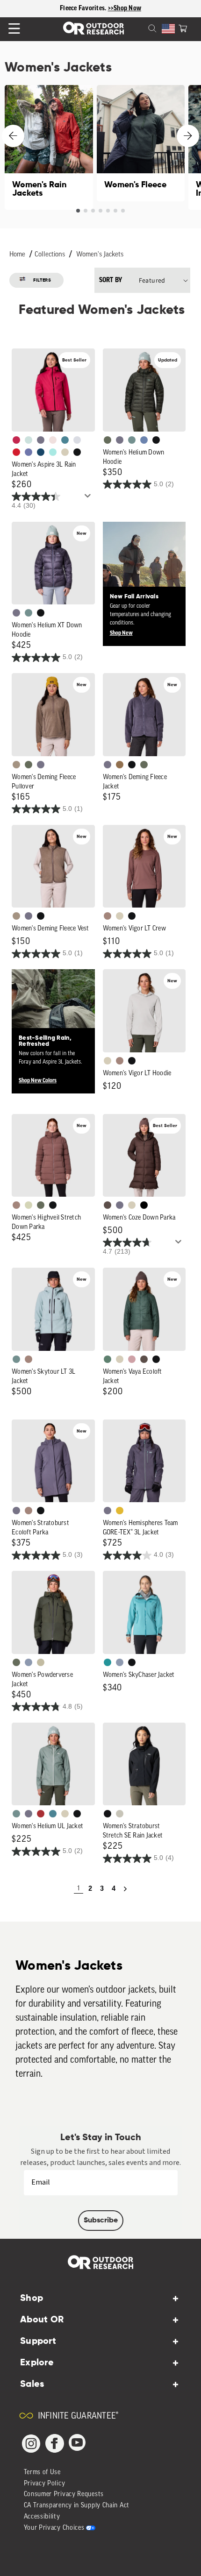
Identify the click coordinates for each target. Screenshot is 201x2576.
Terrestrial (108, 916)
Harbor (41, 452)
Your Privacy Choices (54, 2528)
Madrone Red (41, 1814)
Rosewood (132, 1359)
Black (77, 452)
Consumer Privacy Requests (64, 2494)
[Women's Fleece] (141, 143)
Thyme (132, 440)
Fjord (29, 1662)
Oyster (65, 452)
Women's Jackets (100, 255)
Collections (50, 255)
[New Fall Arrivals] (144, 584)
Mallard (65, 440)
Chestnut (108, 1205)
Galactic (29, 452)
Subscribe (101, 2221)
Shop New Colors (38, 1080)
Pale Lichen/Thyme (29, 440)
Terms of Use (42, 2473)
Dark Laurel (108, 440)
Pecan (120, 765)
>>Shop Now (125, 8)
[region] (100, 9)
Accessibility (42, 2517)
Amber (120, 1511)
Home (17, 255)
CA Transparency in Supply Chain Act (77, 2506)
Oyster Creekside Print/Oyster (120, 1814)
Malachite (108, 1359)
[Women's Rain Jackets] (49, 147)
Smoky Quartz (41, 440)
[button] (183, 28)
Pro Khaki (29, 1205)
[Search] (141, 28)
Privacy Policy (45, 2484)
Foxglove (16, 440)
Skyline (144, 440)
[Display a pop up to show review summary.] (89, 498)
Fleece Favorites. (84, 8)
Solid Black (144, 1205)
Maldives (53, 452)
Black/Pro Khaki (41, 1662)
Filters (42, 280)
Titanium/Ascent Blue (77, 440)
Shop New (121, 633)
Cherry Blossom (53, 440)
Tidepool (108, 1662)
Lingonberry (16, 452)
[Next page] (125, 1889)
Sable (16, 765)
